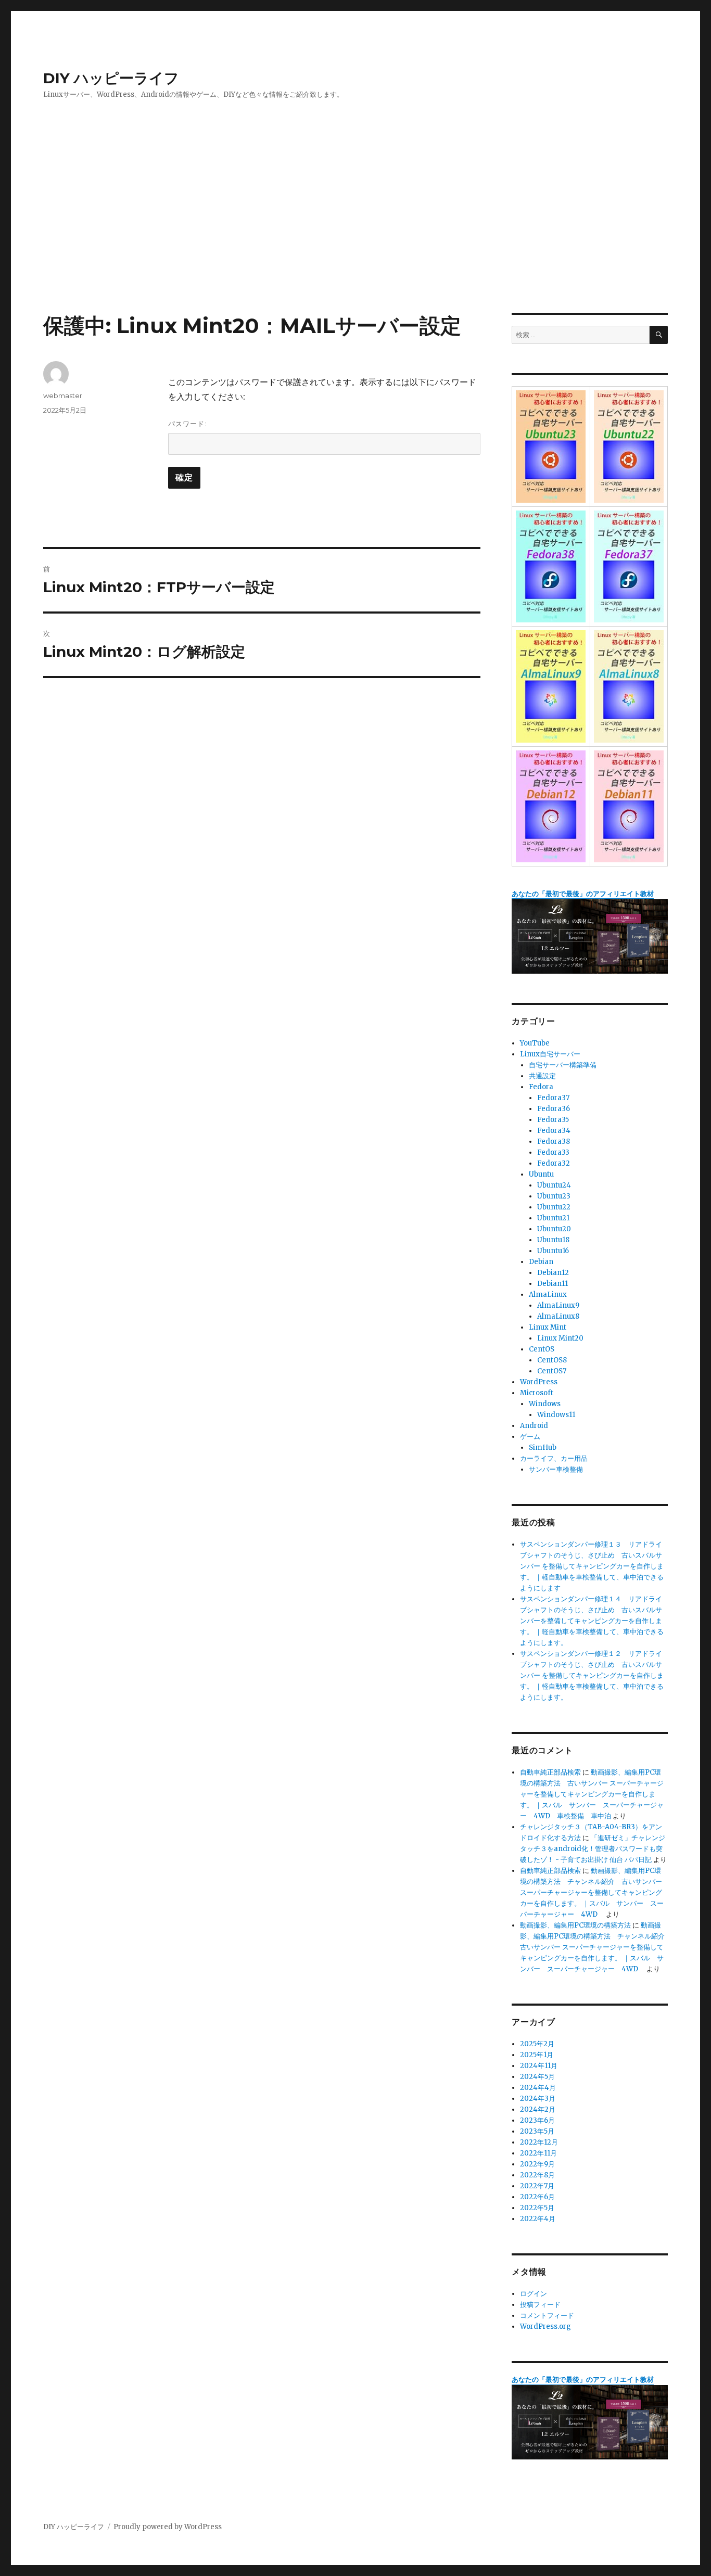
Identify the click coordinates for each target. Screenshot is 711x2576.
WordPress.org (545, 2326)
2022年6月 (537, 2197)
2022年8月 (537, 2175)
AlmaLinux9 (558, 1305)
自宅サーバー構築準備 (563, 1065)
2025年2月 (537, 2044)
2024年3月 (538, 2099)
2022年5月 (537, 2208)
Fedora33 (553, 1152)
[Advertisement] (355, 236)
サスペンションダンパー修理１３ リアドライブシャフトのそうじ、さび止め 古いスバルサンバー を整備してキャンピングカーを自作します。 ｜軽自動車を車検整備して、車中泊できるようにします (592, 1566)
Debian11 (553, 1284)
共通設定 (542, 1076)
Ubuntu (541, 1174)
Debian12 (553, 1273)
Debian (541, 1262)
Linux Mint (548, 1327)
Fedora (541, 1087)
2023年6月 (537, 2120)
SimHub (543, 1448)
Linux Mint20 (560, 1338)
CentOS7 (552, 1371)
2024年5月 (537, 2077)
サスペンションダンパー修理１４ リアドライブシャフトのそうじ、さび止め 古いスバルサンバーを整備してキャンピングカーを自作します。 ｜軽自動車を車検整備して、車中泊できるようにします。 (592, 1621)
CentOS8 (552, 1360)
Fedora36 (554, 1109)
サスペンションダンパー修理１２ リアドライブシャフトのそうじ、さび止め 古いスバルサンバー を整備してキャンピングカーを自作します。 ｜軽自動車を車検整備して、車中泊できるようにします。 (592, 1675)
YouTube (535, 1043)
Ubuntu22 (554, 1207)
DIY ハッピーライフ (111, 78)
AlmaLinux (548, 1295)
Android (534, 1426)
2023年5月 (537, 2131)
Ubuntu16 (553, 1251)
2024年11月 (539, 2066)
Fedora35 (553, 1120)
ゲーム (530, 1437)
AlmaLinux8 (558, 1316)
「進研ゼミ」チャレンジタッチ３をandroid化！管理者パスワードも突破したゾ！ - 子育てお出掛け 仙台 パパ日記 (593, 1849)
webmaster (63, 396)
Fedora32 (554, 1163)
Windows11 (556, 1415)
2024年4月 (538, 2088)
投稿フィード (540, 2305)
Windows (545, 1404)
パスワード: (187, 424)
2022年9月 (537, 2164)
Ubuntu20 (554, 1229)
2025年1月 (537, 2055)
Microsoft (537, 1393)
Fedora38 (554, 1142)
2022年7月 (537, 2186)
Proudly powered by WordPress (168, 2527)
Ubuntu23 (554, 1196)
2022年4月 (538, 2219)
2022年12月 (539, 2142)
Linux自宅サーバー (550, 1054)
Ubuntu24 (554, 1185)
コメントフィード (547, 2316)
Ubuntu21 (553, 1218)
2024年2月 (538, 2109)
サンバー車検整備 (556, 1469)
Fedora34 (554, 1131)
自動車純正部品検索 (550, 1772)
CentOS (542, 1349)
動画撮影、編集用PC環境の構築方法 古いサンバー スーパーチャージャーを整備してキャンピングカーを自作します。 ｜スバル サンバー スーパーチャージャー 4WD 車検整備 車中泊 (592, 1794)
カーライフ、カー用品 (554, 1458)
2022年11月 (538, 2153)
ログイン (534, 2294)
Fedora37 (553, 1098)
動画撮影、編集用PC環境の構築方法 (575, 1925)
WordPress (539, 1382)
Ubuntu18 (553, 1240)
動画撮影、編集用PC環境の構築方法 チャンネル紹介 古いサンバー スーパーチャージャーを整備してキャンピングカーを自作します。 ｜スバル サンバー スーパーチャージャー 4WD (592, 1892)
